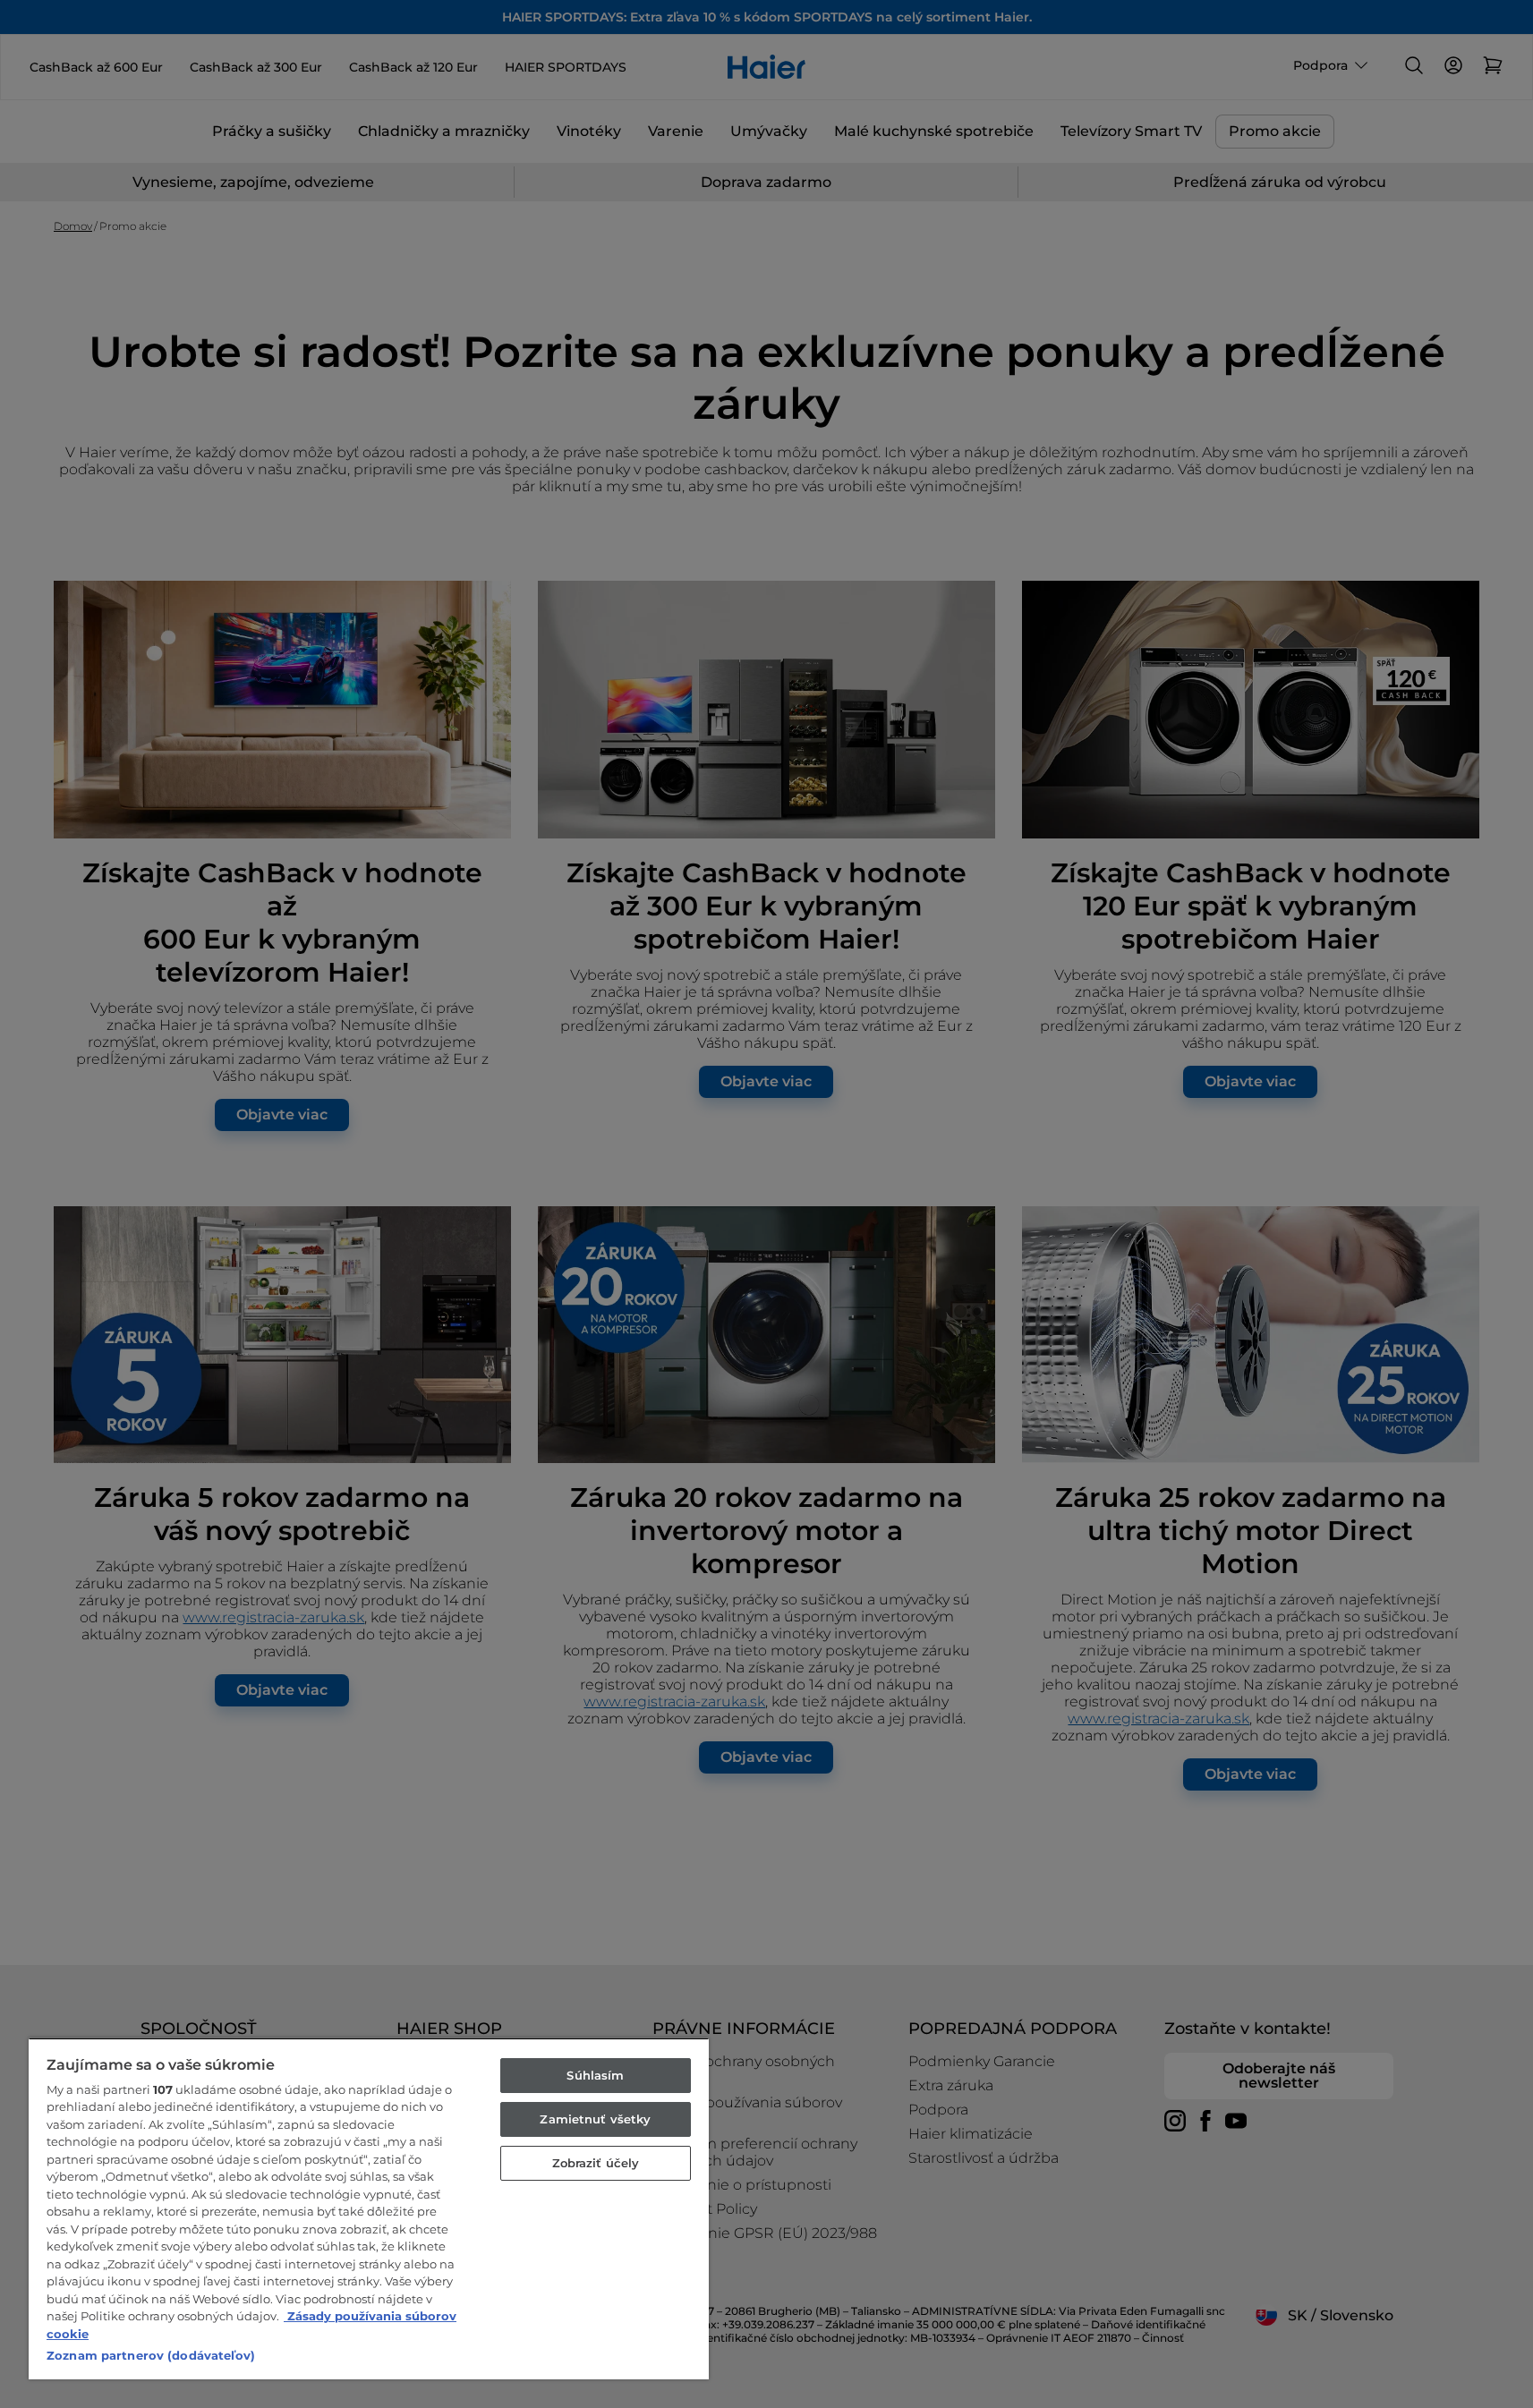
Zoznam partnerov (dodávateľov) (151, 2355)
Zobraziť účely (596, 2163)
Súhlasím (595, 2075)
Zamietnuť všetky (595, 2119)
